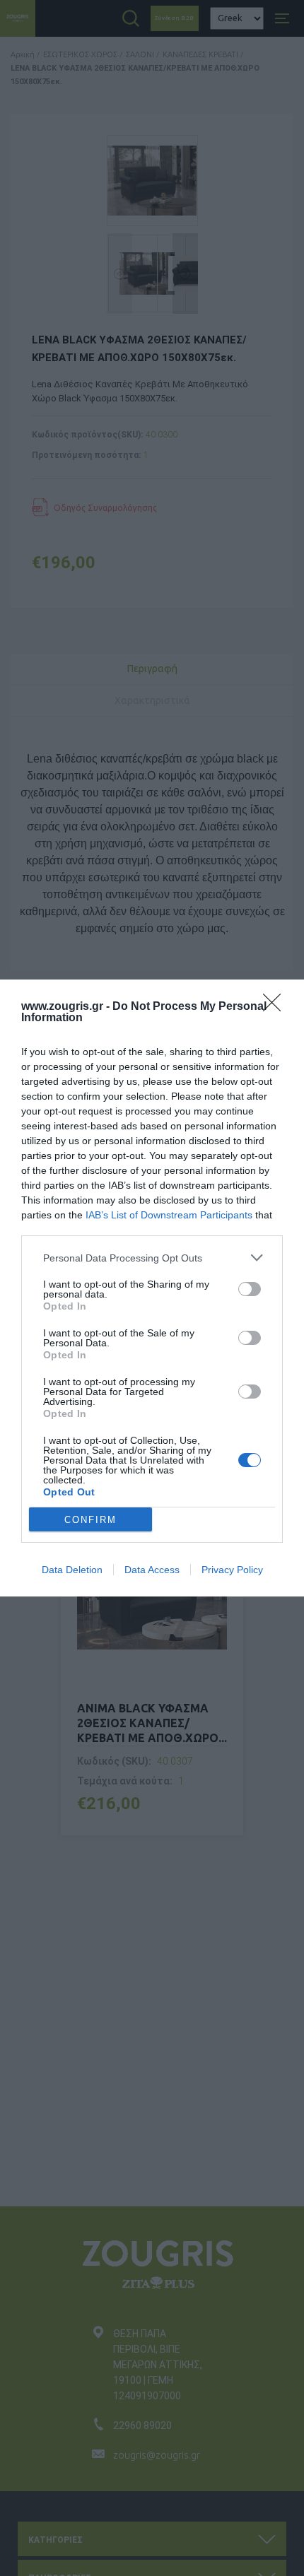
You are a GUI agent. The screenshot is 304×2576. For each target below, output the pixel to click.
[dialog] (152, 1288)
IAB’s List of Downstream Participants (169, 1215)
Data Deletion (72, 1570)
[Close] (276, 1007)
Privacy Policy (232, 1570)
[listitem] (152, 1258)
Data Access (152, 1570)
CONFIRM (90, 1520)
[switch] (250, 1289)
